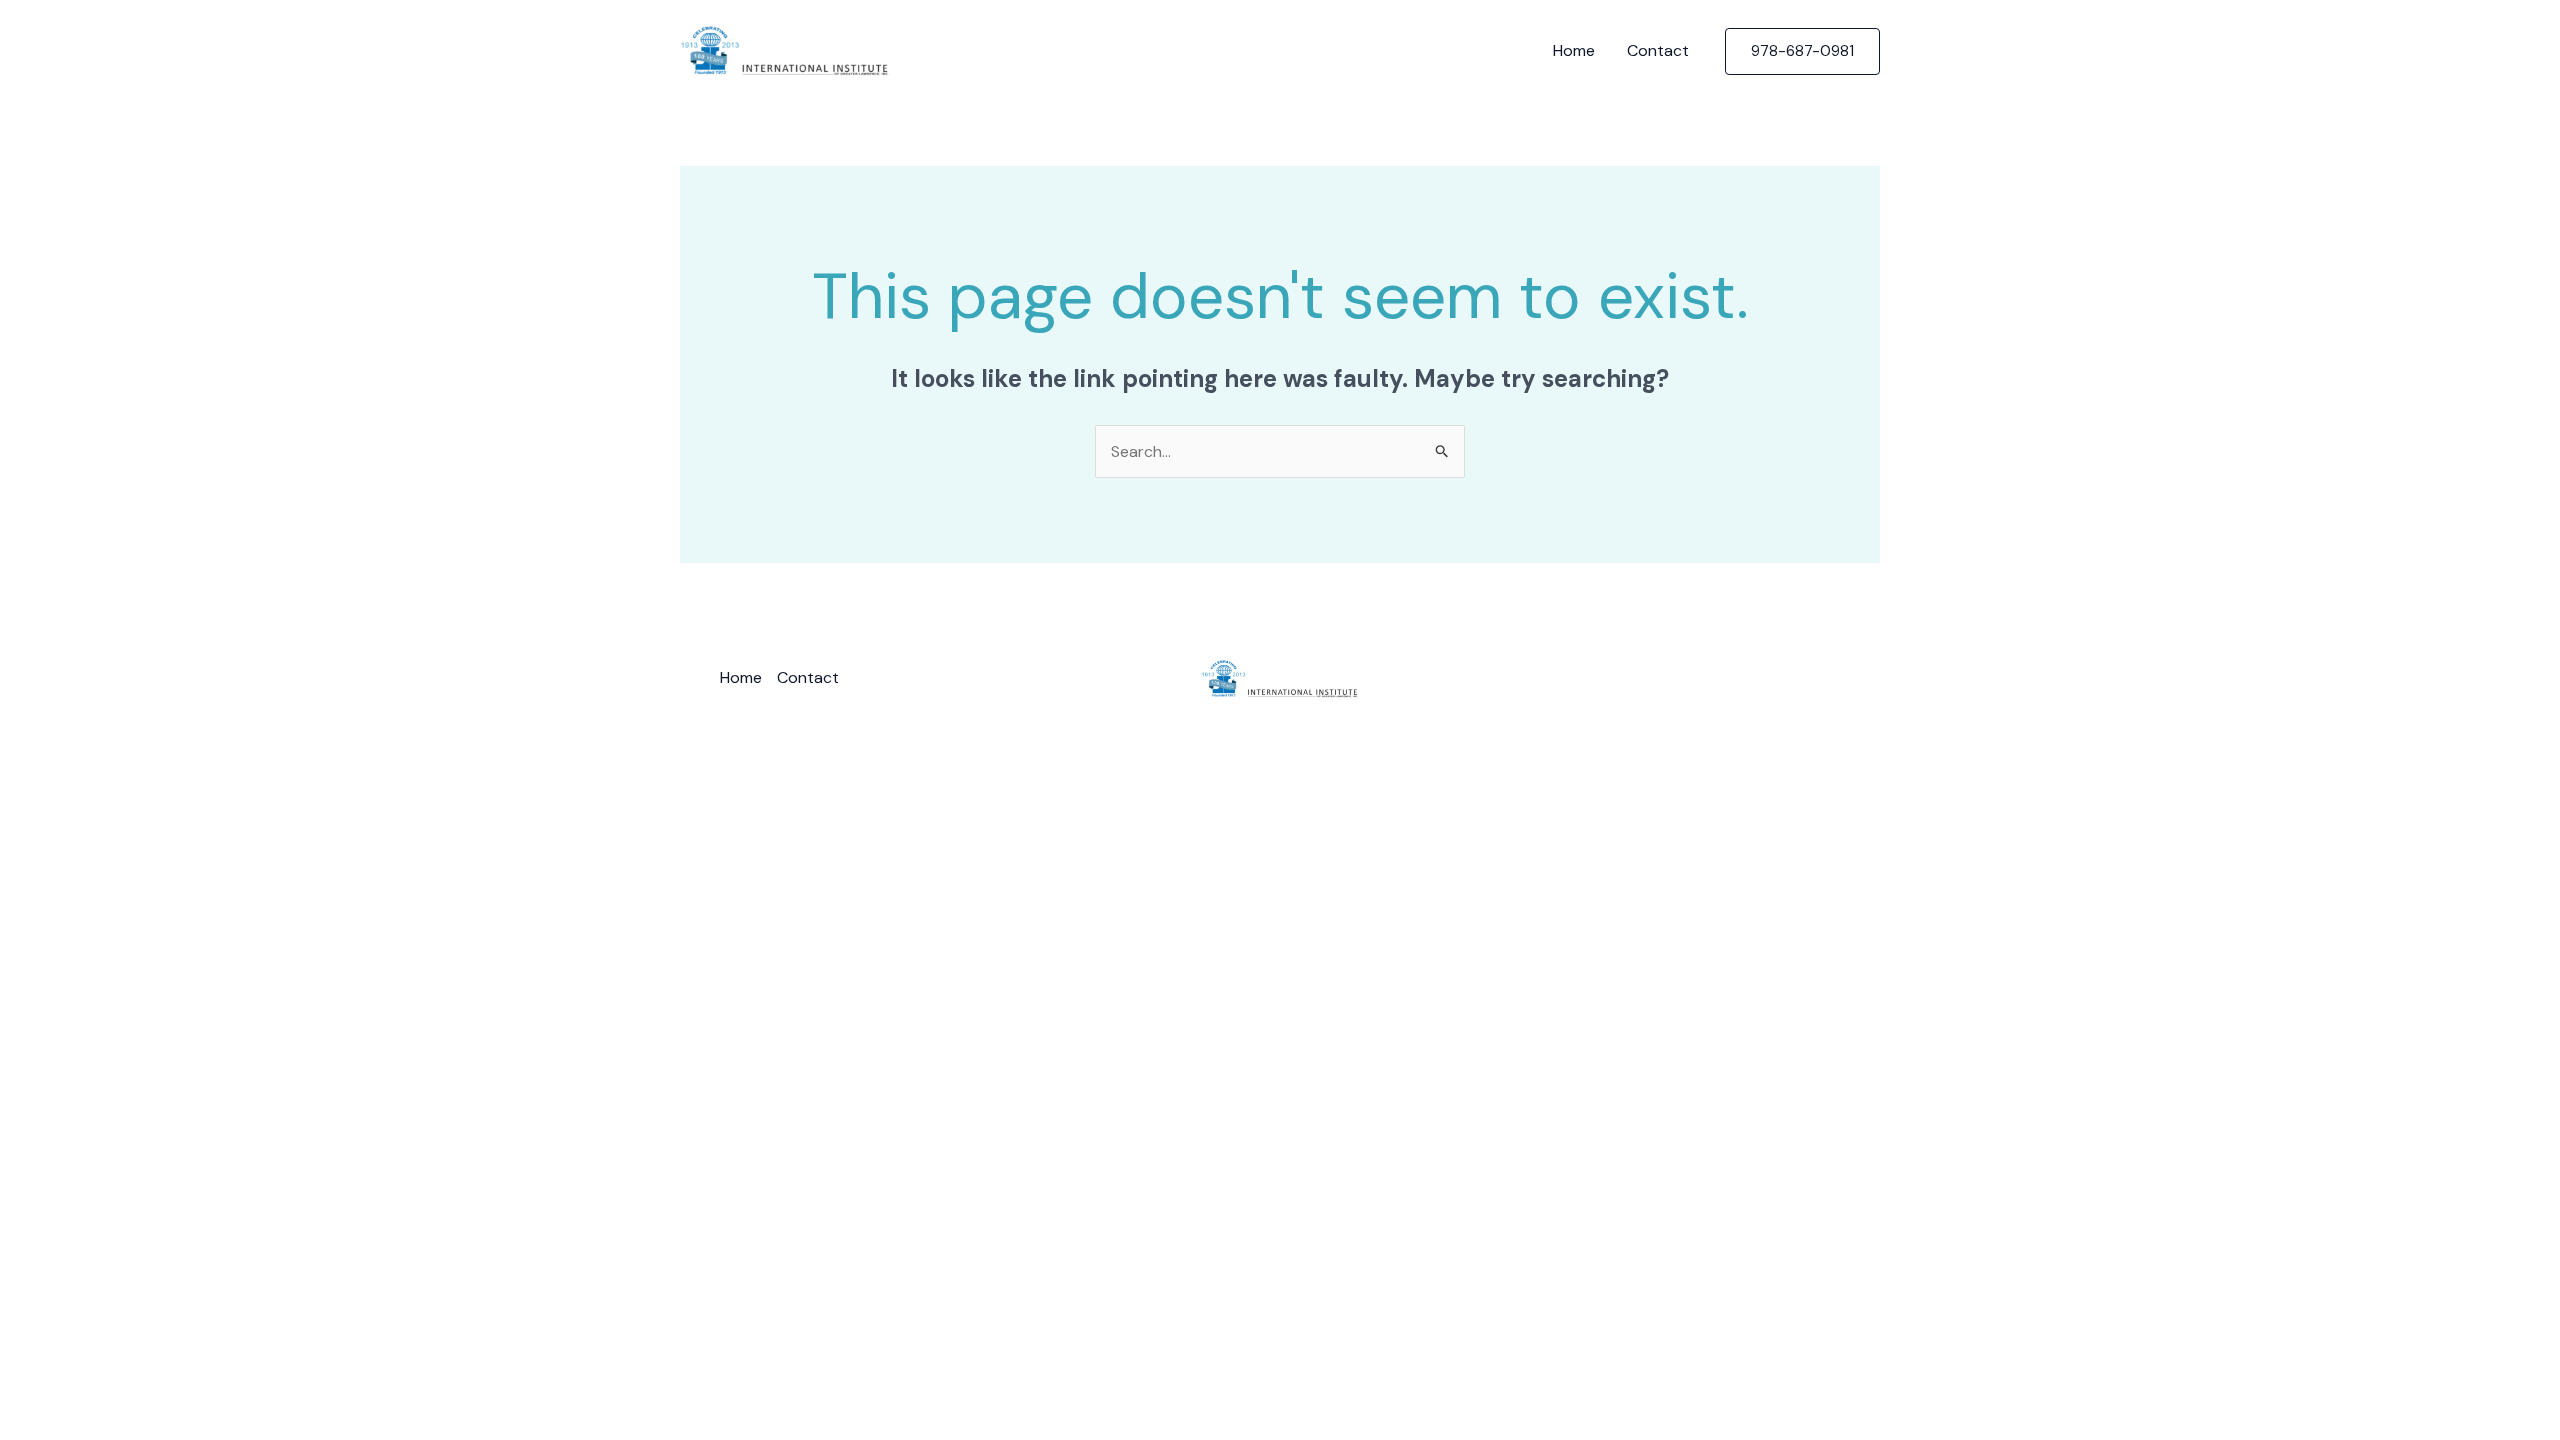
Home (1574, 50)
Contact (1658, 50)
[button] (1802, 51)
